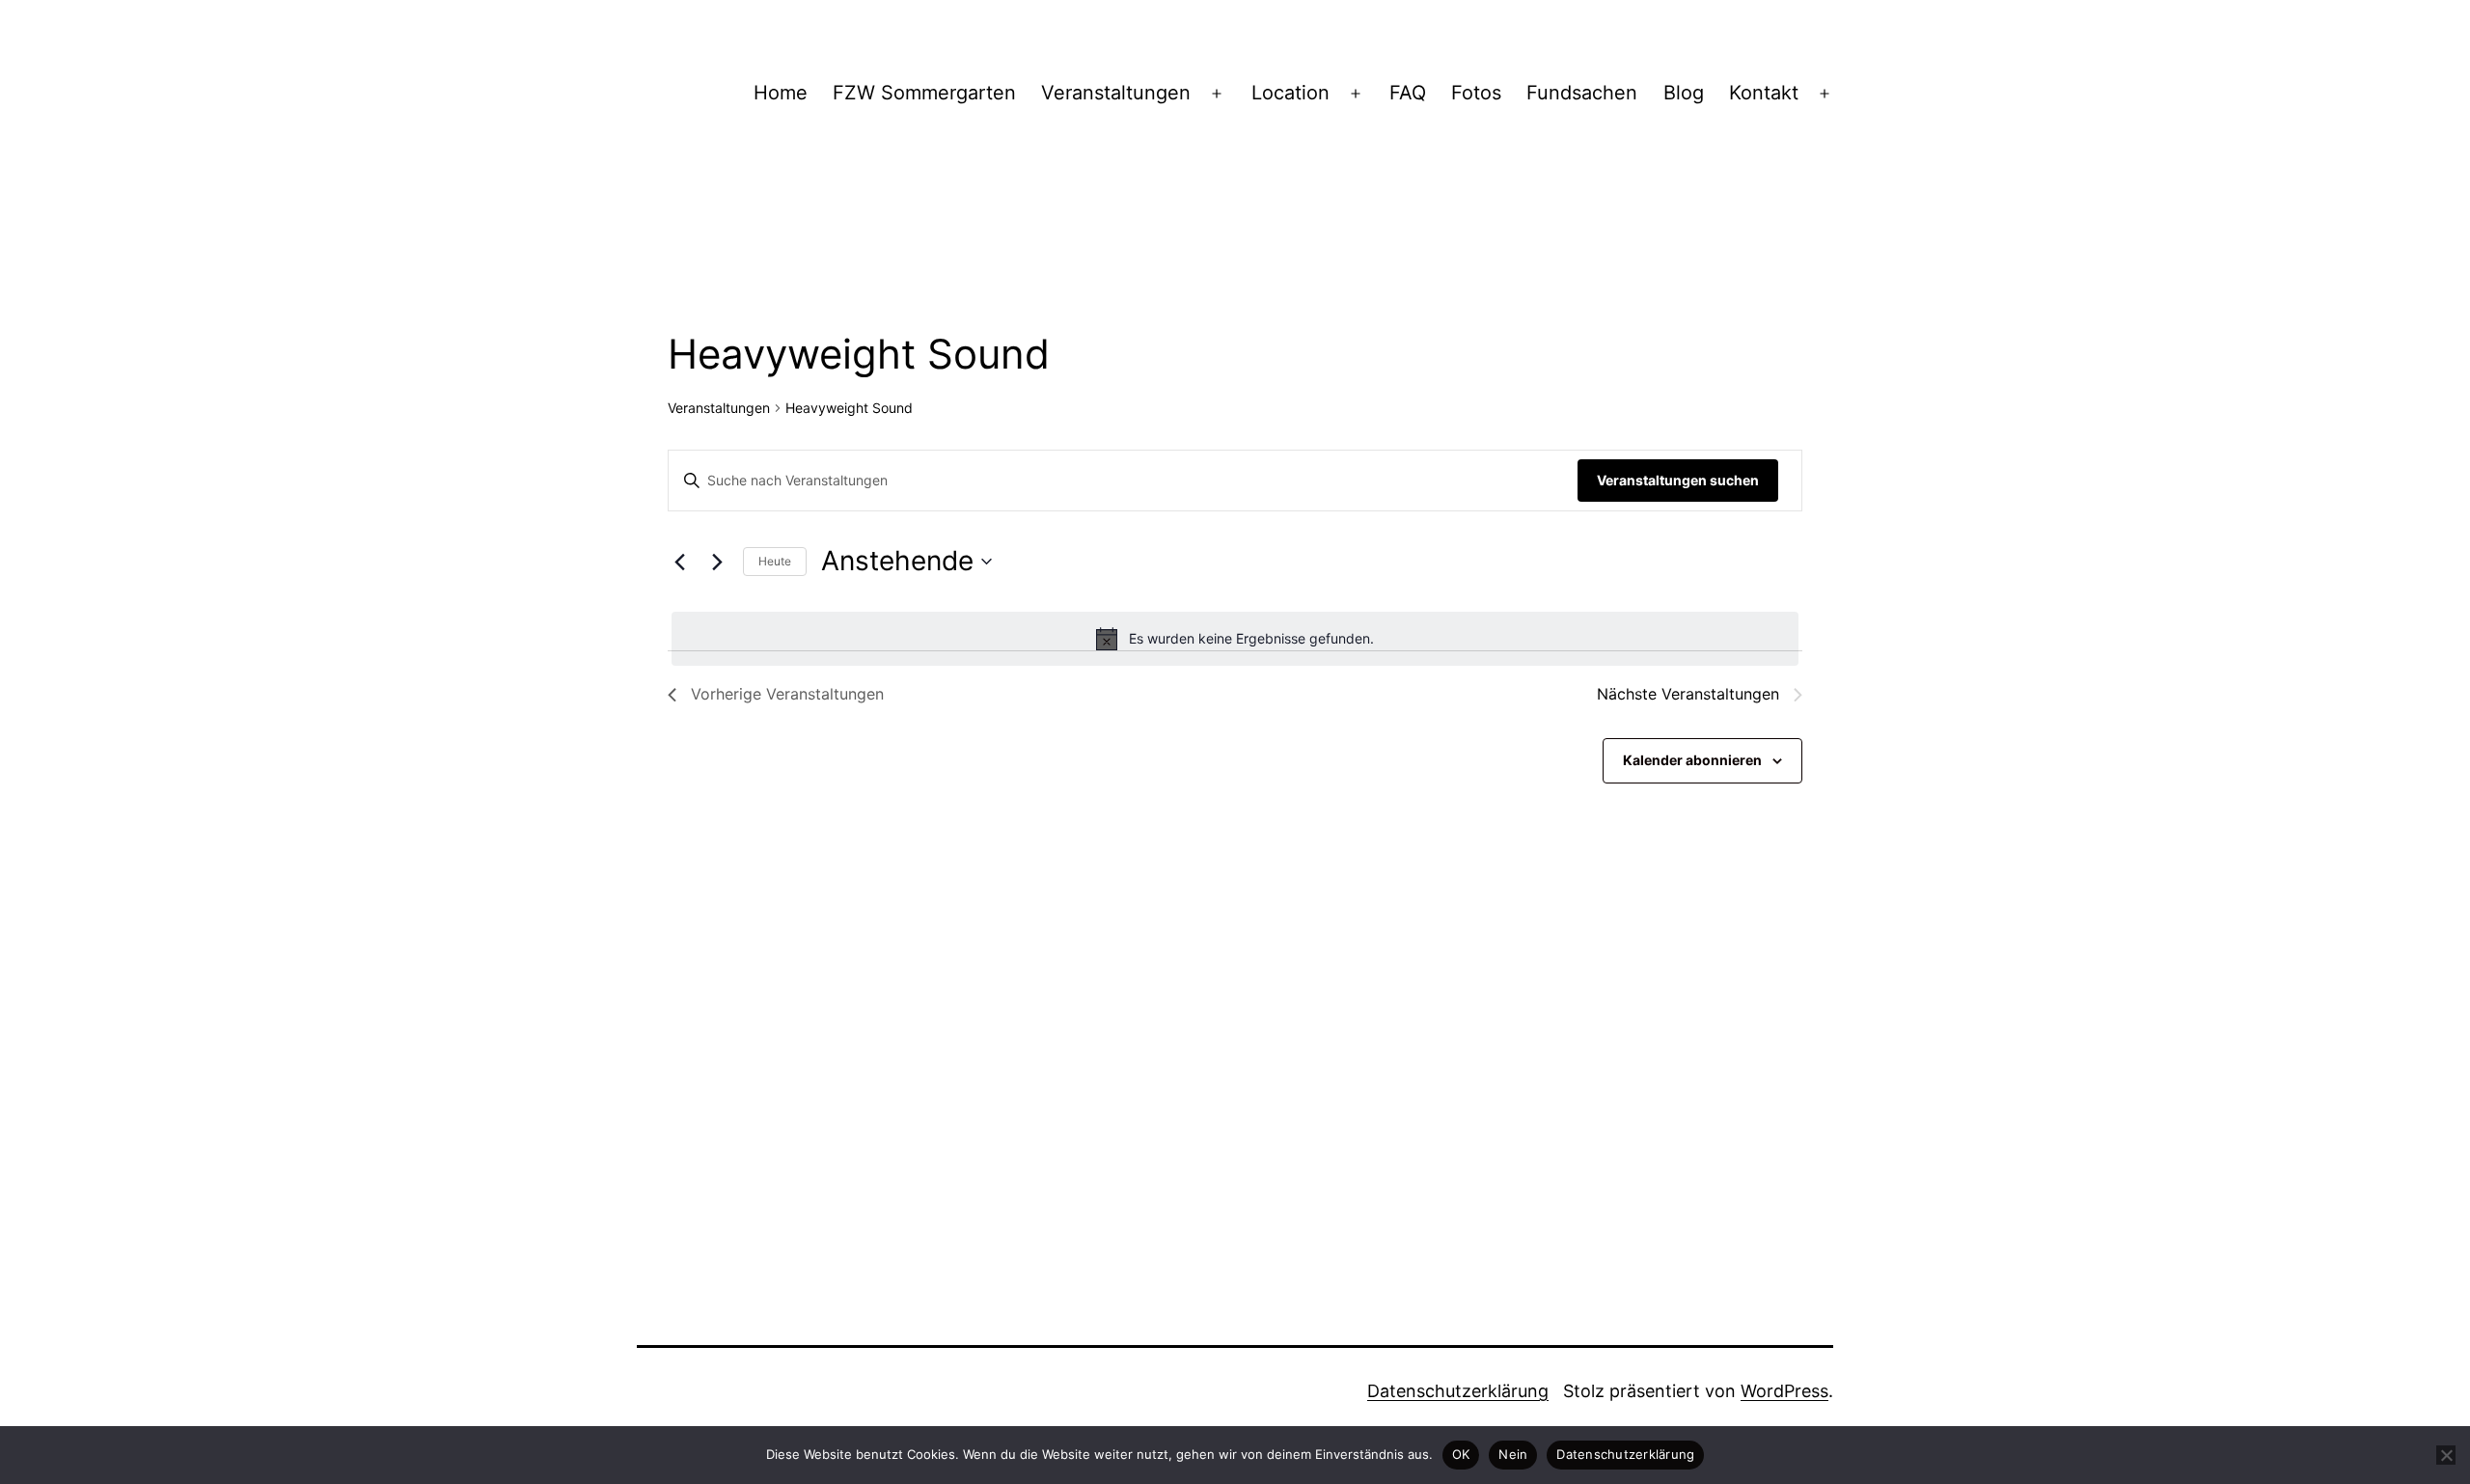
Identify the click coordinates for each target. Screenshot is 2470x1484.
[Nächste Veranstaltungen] (717, 562)
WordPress (1784, 1391)
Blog (1684, 93)
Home (781, 93)
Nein (1513, 1454)
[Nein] (2446, 1455)
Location (1290, 93)
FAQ (1408, 93)
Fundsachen (1582, 93)
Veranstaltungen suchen (1678, 480)
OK (1461, 1454)
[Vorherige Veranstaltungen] (679, 562)
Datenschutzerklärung (1458, 1391)
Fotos (1476, 93)
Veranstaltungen (1116, 93)
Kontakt (1764, 93)
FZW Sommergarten (924, 93)
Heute (775, 561)
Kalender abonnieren (1692, 760)
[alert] (1235, 639)
